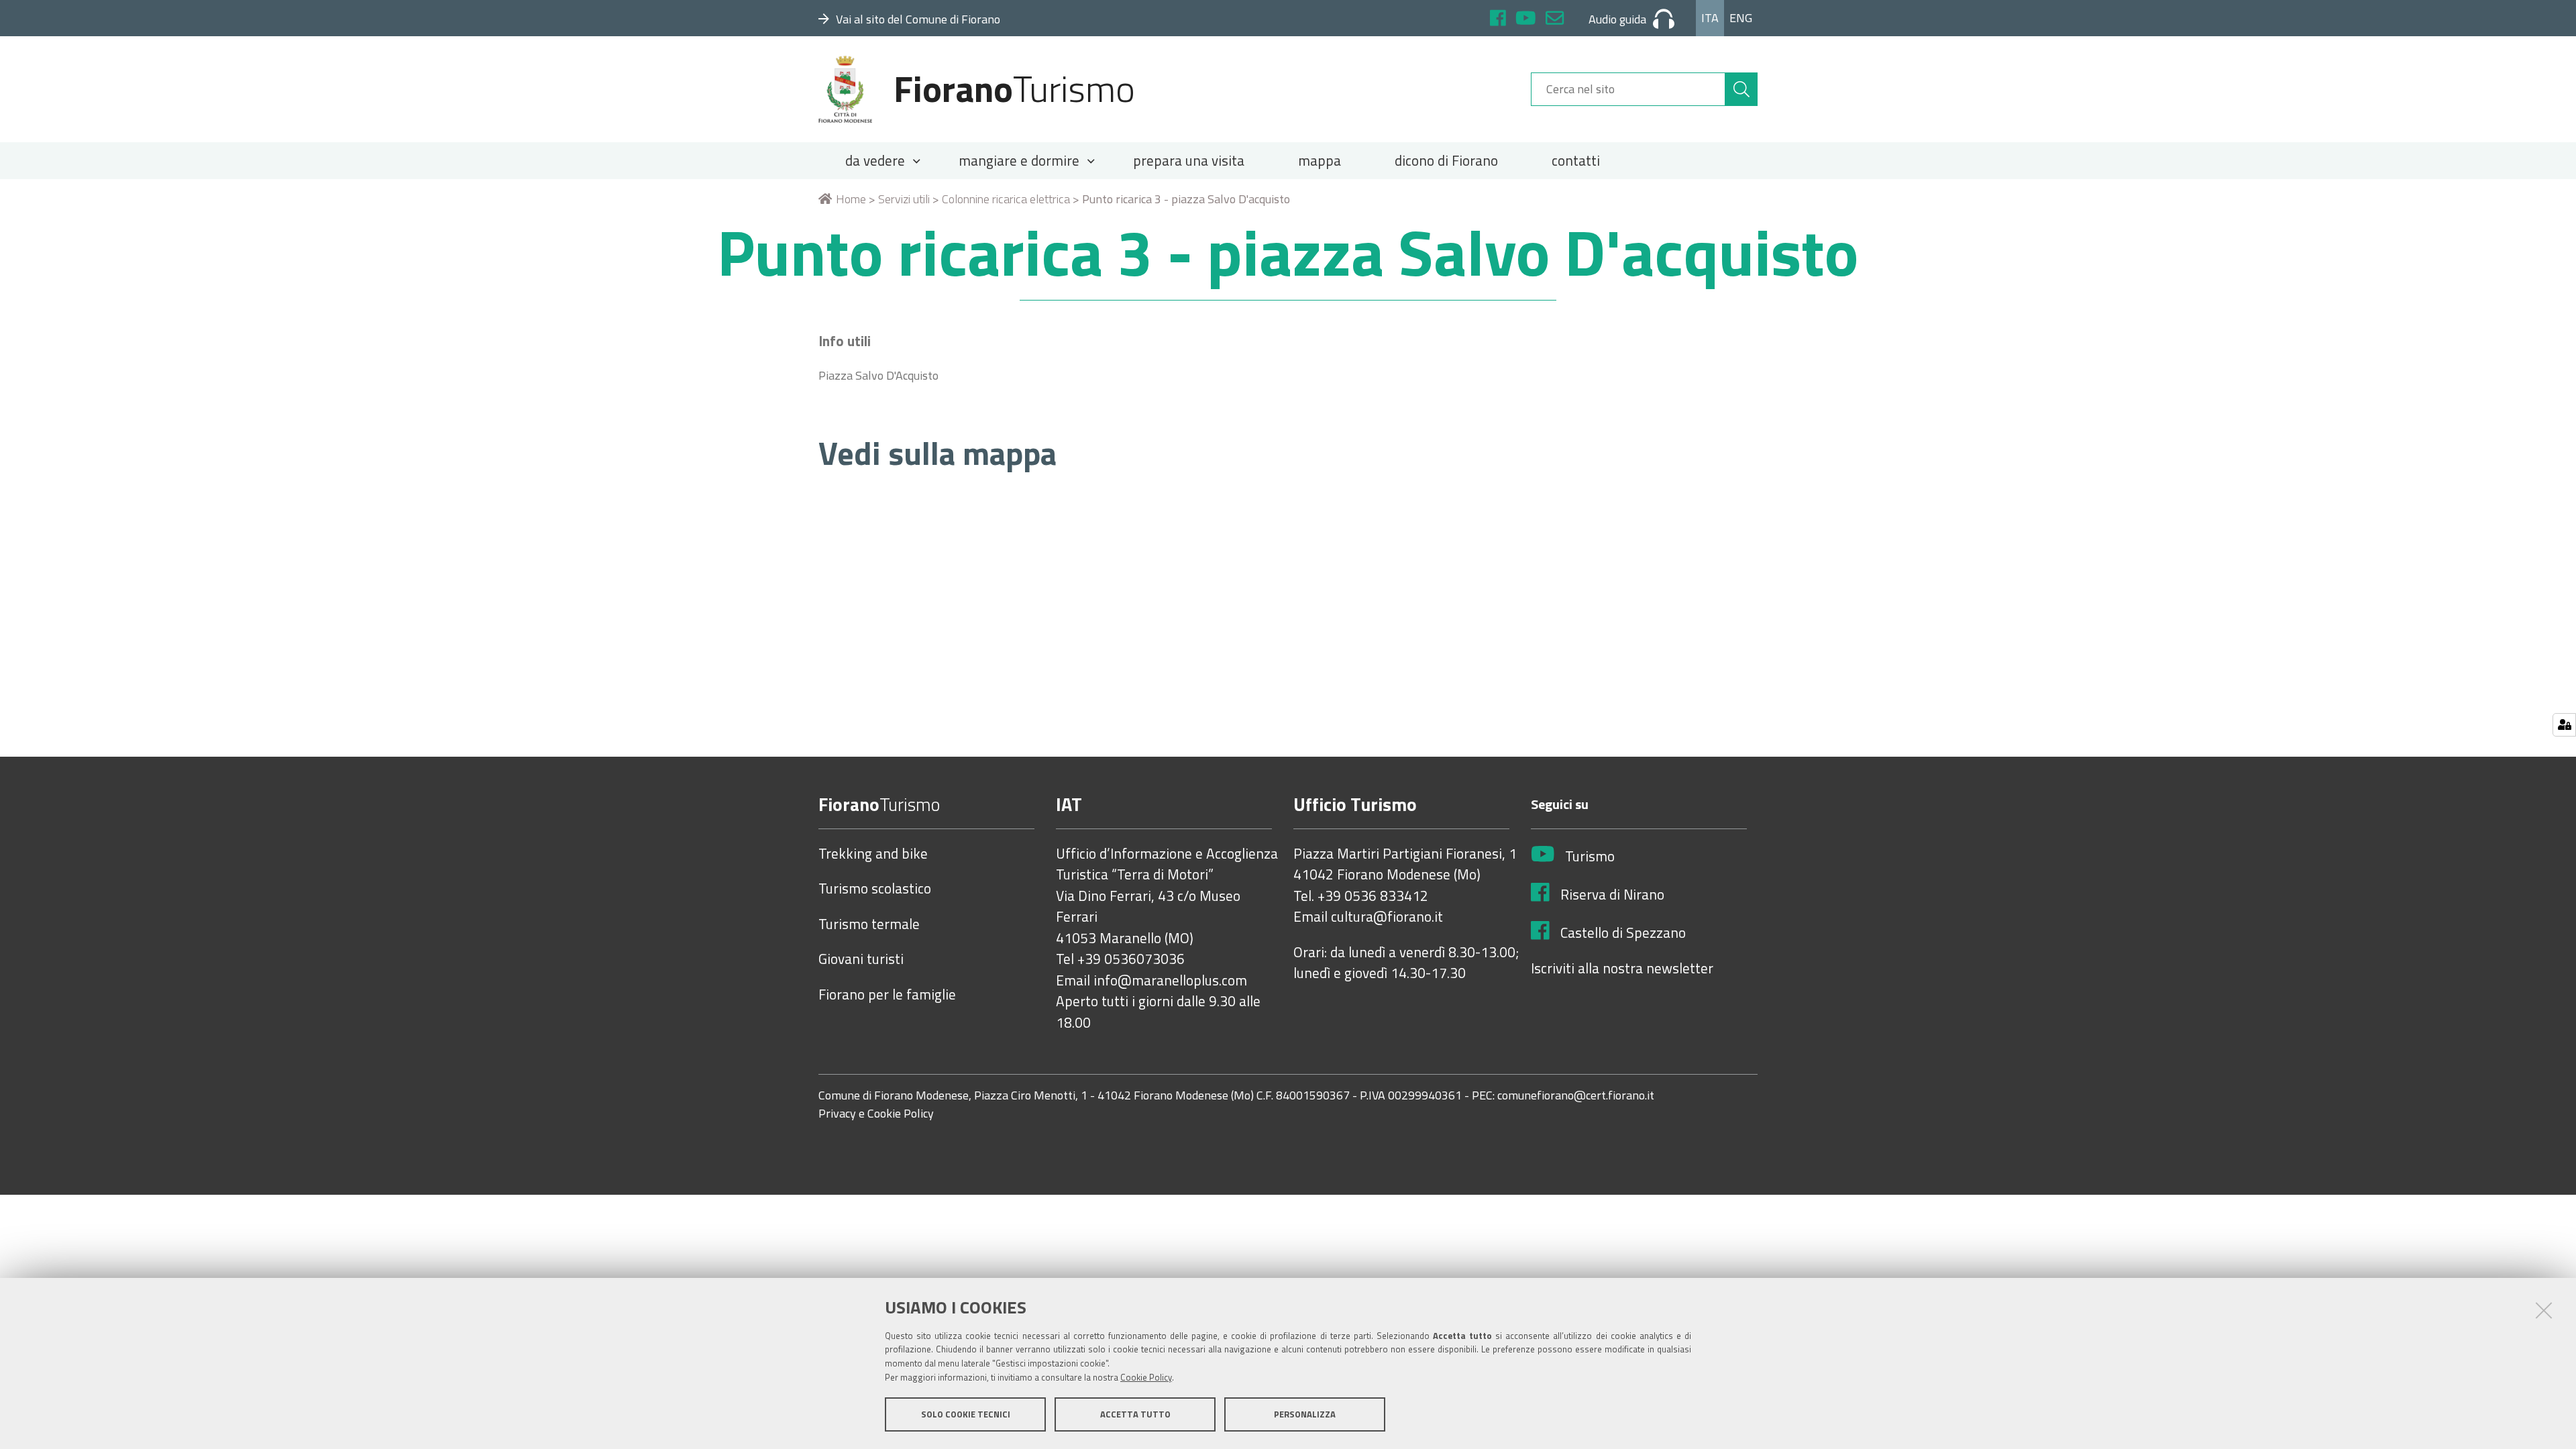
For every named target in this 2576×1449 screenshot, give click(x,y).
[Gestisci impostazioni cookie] (2564, 725)
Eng (1741, 18)
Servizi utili (904, 199)
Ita (1710, 18)
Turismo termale (869, 924)
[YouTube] (1526, 20)
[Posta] (1555, 20)
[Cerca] (1741, 89)
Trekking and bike (873, 854)
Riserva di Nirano (1612, 895)
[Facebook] (1498, 20)
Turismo (1590, 857)
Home (851, 199)
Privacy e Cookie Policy (876, 1114)
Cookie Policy (1146, 1377)
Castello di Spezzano (1623, 933)
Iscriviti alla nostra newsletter (1622, 969)
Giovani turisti (861, 959)
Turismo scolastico (875, 889)
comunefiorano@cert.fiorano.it (1576, 1096)
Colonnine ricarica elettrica (1006, 199)
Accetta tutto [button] (1135, 1414)
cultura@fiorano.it (1387, 917)
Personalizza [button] (1305, 1414)
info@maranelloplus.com (1170, 981)
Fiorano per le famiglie (887, 995)
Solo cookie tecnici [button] (966, 1414)
